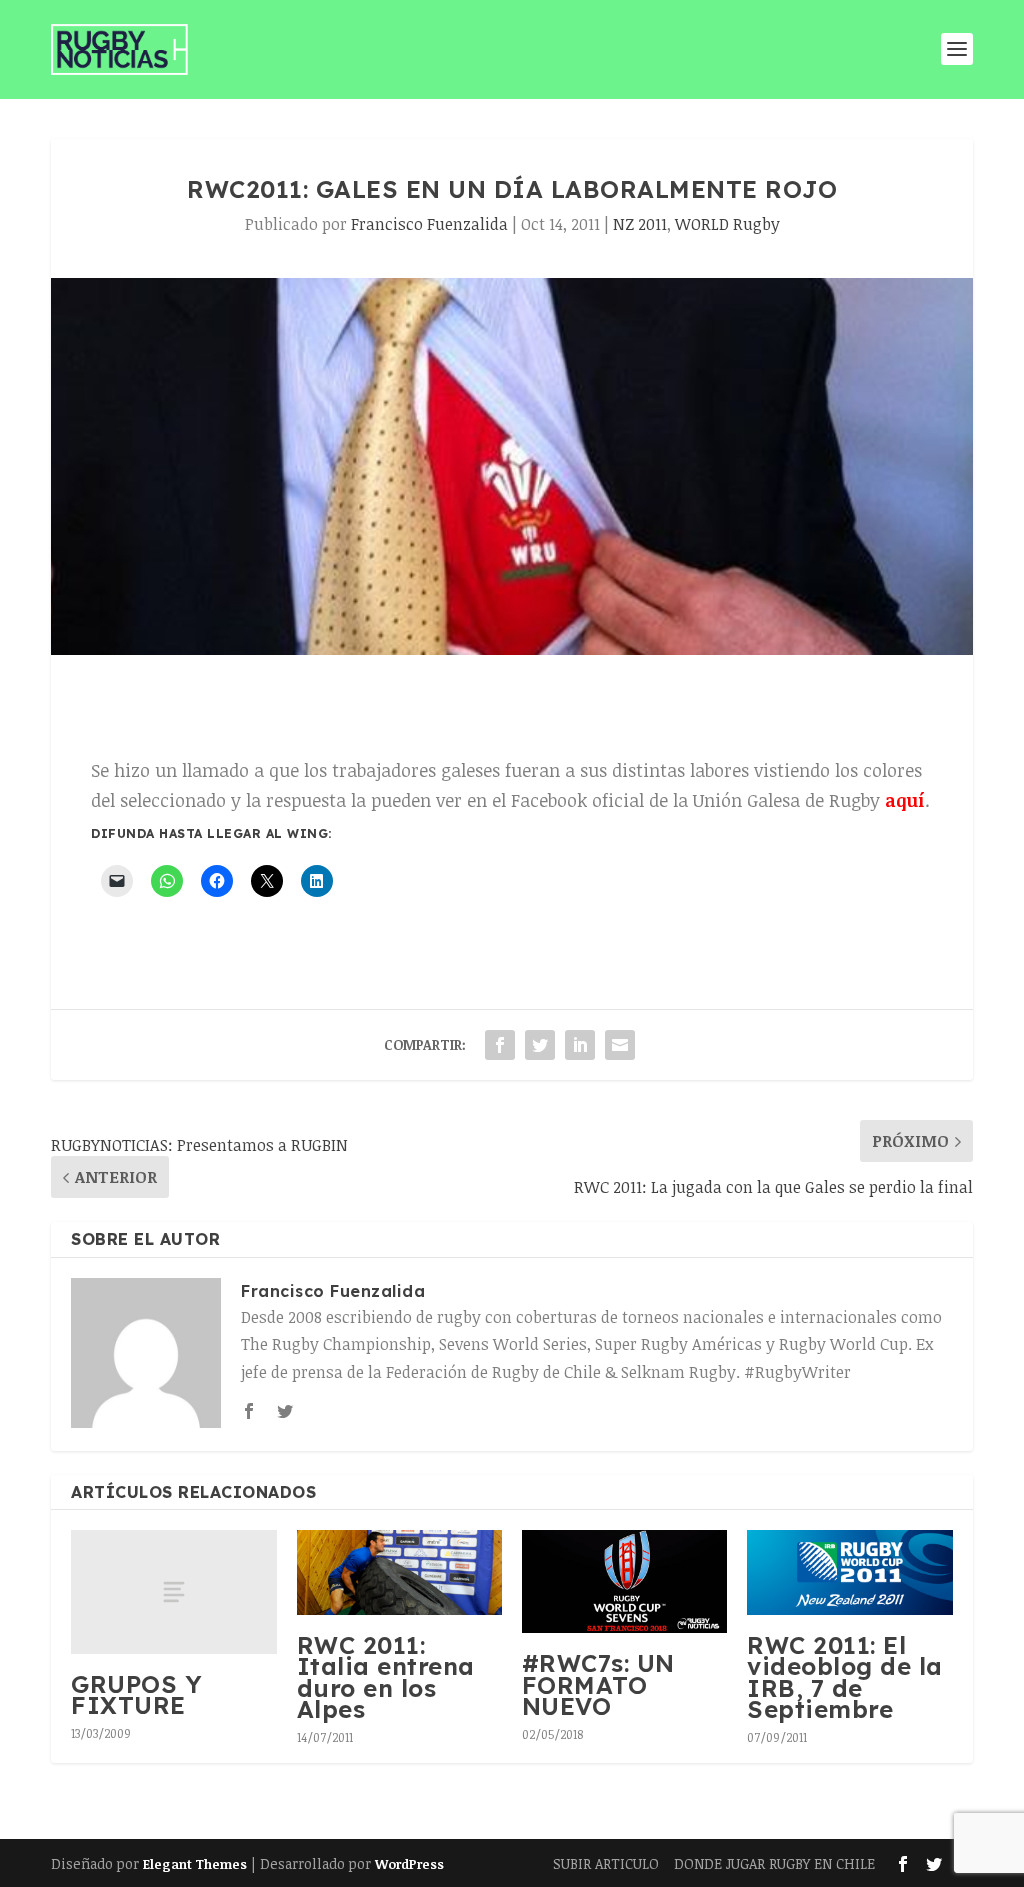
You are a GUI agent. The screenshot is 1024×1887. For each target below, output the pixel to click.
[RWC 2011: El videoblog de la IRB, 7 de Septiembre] (849, 1572)
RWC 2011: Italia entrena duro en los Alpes (386, 1677)
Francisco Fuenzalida (429, 224)
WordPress (409, 1864)
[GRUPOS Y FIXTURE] (173, 1591)
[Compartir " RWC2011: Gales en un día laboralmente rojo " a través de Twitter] (540, 1045)
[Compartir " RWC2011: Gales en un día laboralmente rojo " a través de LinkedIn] (580, 1045)
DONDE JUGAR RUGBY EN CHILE (774, 1863)
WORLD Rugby (727, 224)
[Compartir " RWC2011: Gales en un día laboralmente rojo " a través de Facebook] (500, 1045)
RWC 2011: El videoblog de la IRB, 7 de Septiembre (845, 1677)
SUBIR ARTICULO (606, 1863)
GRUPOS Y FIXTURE (136, 1695)
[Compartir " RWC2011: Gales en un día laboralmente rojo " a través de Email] (620, 1045)
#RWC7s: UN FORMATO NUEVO (598, 1684)
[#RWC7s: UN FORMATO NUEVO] (624, 1581)
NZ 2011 (640, 224)
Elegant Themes (195, 1864)
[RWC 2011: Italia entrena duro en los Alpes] (399, 1572)
